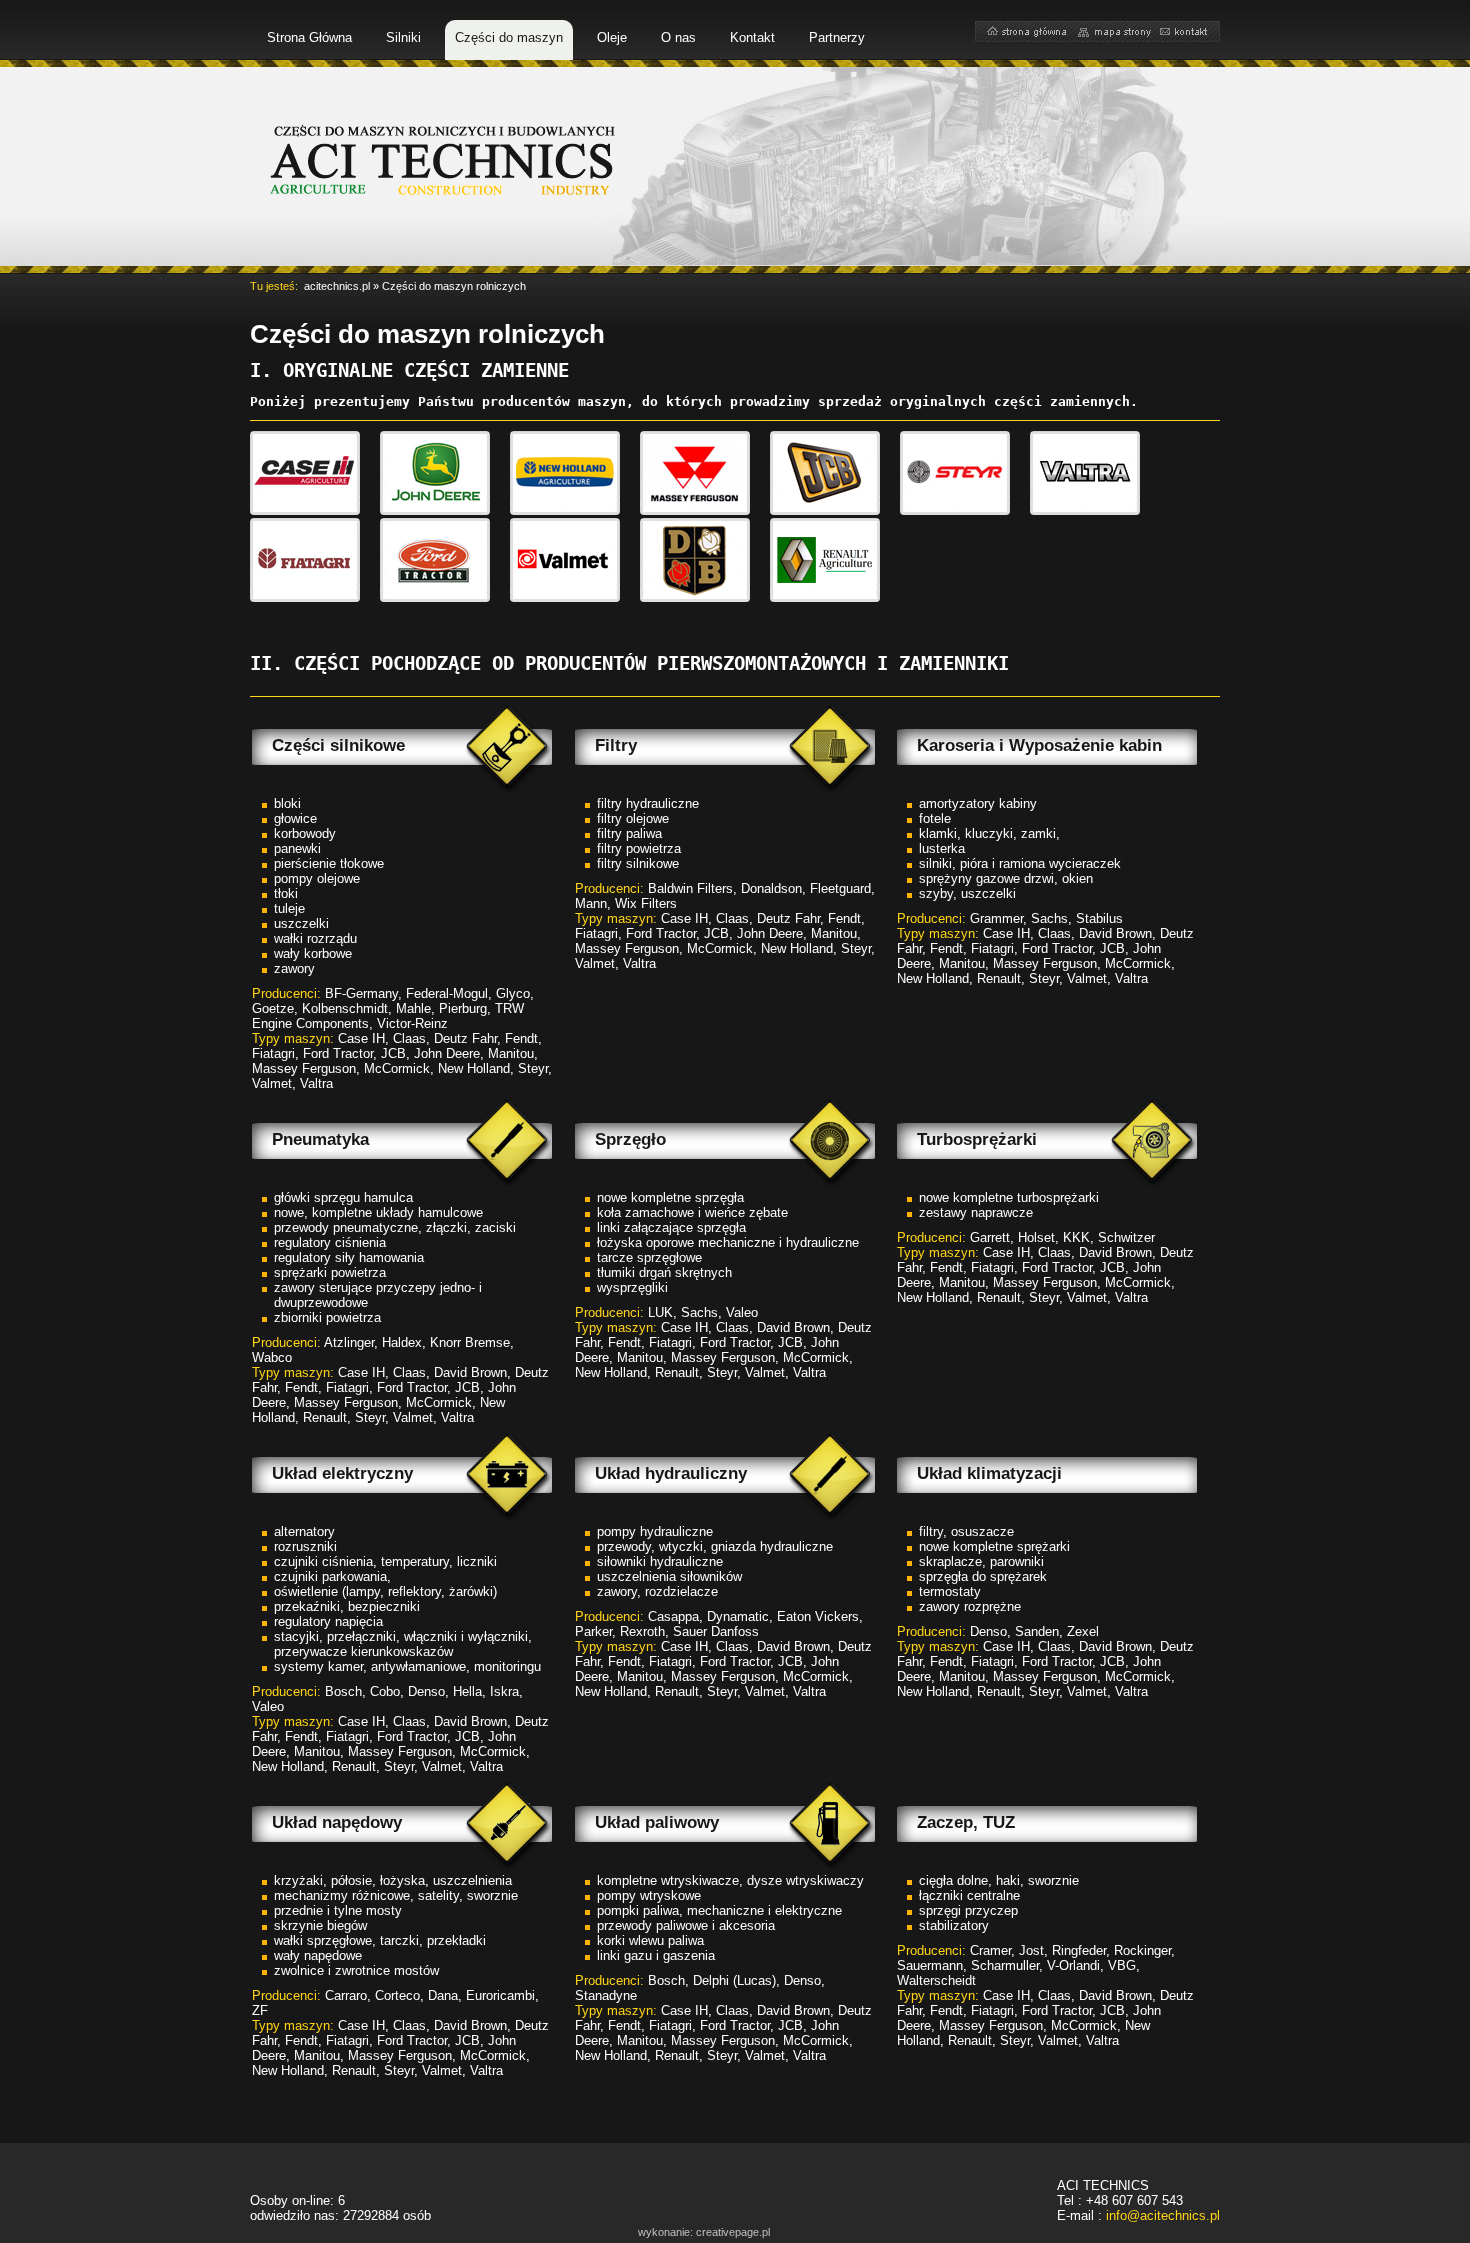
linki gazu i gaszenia (656, 1955)
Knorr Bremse (470, 1342)
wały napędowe (318, 1955)
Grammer (996, 918)
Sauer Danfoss (716, 1631)
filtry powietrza (639, 848)
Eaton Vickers (818, 1616)
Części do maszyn (509, 37)
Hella (467, 1691)
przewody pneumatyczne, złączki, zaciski (395, 1227)
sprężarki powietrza (330, 1272)
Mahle (413, 1008)
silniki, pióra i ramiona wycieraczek (1020, 863)
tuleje (289, 908)
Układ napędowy (337, 1822)
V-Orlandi (1073, 1965)
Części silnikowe (338, 745)
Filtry (616, 745)
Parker (593, 1631)
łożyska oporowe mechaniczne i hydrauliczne (728, 1242)
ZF (260, 2010)
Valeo (742, 1312)
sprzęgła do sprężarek (983, 1576)
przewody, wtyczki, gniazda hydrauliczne (715, 1546)
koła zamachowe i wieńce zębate (692, 1212)
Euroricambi (500, 1995)
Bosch (343, 1691)
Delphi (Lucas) (734, 1980)
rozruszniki (305, 1546)
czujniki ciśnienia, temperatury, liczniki (385, 1561)
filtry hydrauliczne (648, 803)
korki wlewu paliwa (650, 1940)
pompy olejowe (317, 878)
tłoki (286, 893)
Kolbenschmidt (345, 1008)
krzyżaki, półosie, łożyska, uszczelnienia (393, 1880)
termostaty (950, 1591)
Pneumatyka (320, 1139)
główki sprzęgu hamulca (343, 1197)
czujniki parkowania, (332, 1576)
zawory (294, 968)
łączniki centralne (969, 1895)
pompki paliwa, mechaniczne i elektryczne (719, 1910)
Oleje (612, 37)
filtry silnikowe (638, 863)
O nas (678, 37)
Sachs (1049, 918)
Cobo (385, 1691)
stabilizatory (954, 1925)
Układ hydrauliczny (671, 1473)
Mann (591, 903)
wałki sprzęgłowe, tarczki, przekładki (380, 1940)
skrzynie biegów (320, 1925)
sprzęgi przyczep (968, 1910)
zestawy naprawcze (976, 1212)
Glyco (513, 993)
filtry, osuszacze (966, 1531)
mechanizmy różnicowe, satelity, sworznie (396, 1895)
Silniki (403, 37)
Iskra (504, 1691)
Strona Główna (309, 37)
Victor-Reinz (412, 1023)
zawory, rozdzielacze (657, 1591)
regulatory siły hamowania (349, 1257)
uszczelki (301, 923)
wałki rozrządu (315, 938)
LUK (660, 1312)
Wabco (272, 1357)
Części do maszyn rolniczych (454, 286)
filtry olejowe (633, 818)
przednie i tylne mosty (338, 1910)
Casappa (673, 1616)
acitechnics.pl (337, 286)
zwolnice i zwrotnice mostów (356, 1970)
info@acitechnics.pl (1163, 2215)
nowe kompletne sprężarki (994, 1546)
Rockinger (1142, 1950)
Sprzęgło (630, 1139)
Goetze (273, 1008)
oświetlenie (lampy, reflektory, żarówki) (385, 1591)
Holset (1036, 1237)
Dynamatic (738, 1616)
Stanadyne (606, 1995)
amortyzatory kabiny (978, 803)
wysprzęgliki (632, 1287)
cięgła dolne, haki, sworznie (999, 1880)
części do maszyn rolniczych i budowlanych (445, 159)
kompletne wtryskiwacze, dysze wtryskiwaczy (730, 1880)
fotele (935, 818)
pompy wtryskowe (649, 1895)
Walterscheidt (936, 1980)
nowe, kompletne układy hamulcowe (378, 1212)
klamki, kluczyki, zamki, (989, 833)
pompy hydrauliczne (655, 1531)
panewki (297, 848)
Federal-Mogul (447, 993)
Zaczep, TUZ (966, 1822)
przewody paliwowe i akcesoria (686, 1925)
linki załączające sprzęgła (671, 1227)
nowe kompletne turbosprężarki (1009, 1197)
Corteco (397, 1995)
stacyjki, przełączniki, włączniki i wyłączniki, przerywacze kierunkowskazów (403, 1644)
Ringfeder (1079, 1950)
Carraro (346, 1995)
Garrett (990, 1237)
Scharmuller (1005, 1965)
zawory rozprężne (970, 1606)
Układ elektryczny (342, 1473)
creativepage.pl (733, 2232)
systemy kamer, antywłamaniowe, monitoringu (407, 1666)
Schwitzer (1126, 1237)
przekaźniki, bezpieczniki (347, 1606)
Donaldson (771, 888)
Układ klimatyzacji (989, 1473)
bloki (287, 803)
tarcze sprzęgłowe (649, 1257)
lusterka (942, 848)
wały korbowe (313, 953)
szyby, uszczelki (967, 893)
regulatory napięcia (328, 1621)
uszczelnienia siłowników (669, 1576)
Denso (426, 1691)
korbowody (305, 833)
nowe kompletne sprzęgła (670, 1197)
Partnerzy (837, 37)
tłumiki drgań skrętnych (664, 1272)
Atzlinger (349, 1342)
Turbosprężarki (977, 1139)
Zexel (1083, 1631)
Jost (1031, 1950)
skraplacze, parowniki (981, 1561)
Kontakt (752, 37)
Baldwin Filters (690, 888)
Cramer (990, 1950)
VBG (1122, 1965)
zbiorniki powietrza (327, 1317)
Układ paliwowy (657, 1822)
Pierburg (463, 1008)
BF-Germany (361, 993)
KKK (1076, 1237)
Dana (443, 1995)
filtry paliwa (629, 833)
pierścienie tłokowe (329, 863)
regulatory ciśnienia (330, 1242)
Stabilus (1099, 918)
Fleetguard (840, 888)
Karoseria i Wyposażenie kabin (1039, 745)
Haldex (402, 1342)
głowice (295, 818)
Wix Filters (646, 903)
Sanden (1037, 1631)
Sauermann (930, 1965)
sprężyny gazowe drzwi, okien (1006, 878)
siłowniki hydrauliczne (660, 1561)
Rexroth (642, 1631)
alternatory (304, 1531)
